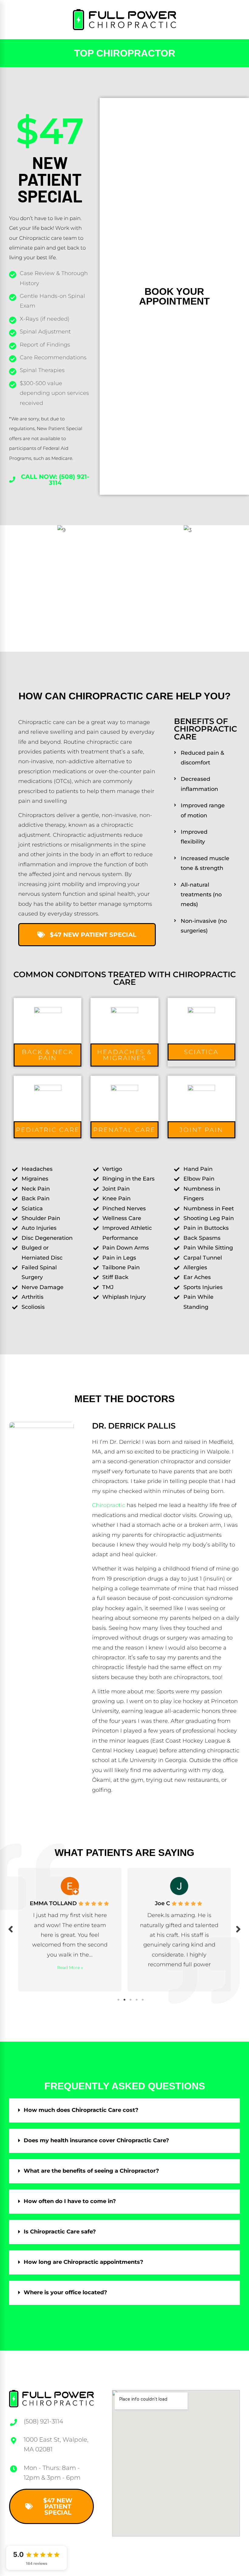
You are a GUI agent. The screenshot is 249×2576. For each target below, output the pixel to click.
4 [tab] (137, 2000)
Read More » (197, 1978)
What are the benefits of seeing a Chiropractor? (91, 2171)
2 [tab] (124, 2000)
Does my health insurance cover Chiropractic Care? (96, 2140)
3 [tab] (131, 2000)
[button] (48, 1055)
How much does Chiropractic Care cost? (81, 2110)
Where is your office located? (65, 2292)
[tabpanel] (88, 1928)
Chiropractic (109, 1505)
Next (238, 1929)
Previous (11, 1929)
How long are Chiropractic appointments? (84, 2262)
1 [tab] (118, 2000)
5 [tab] (143, 2000)
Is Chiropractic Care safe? (60, 2232)
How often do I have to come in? (70, 2201)
